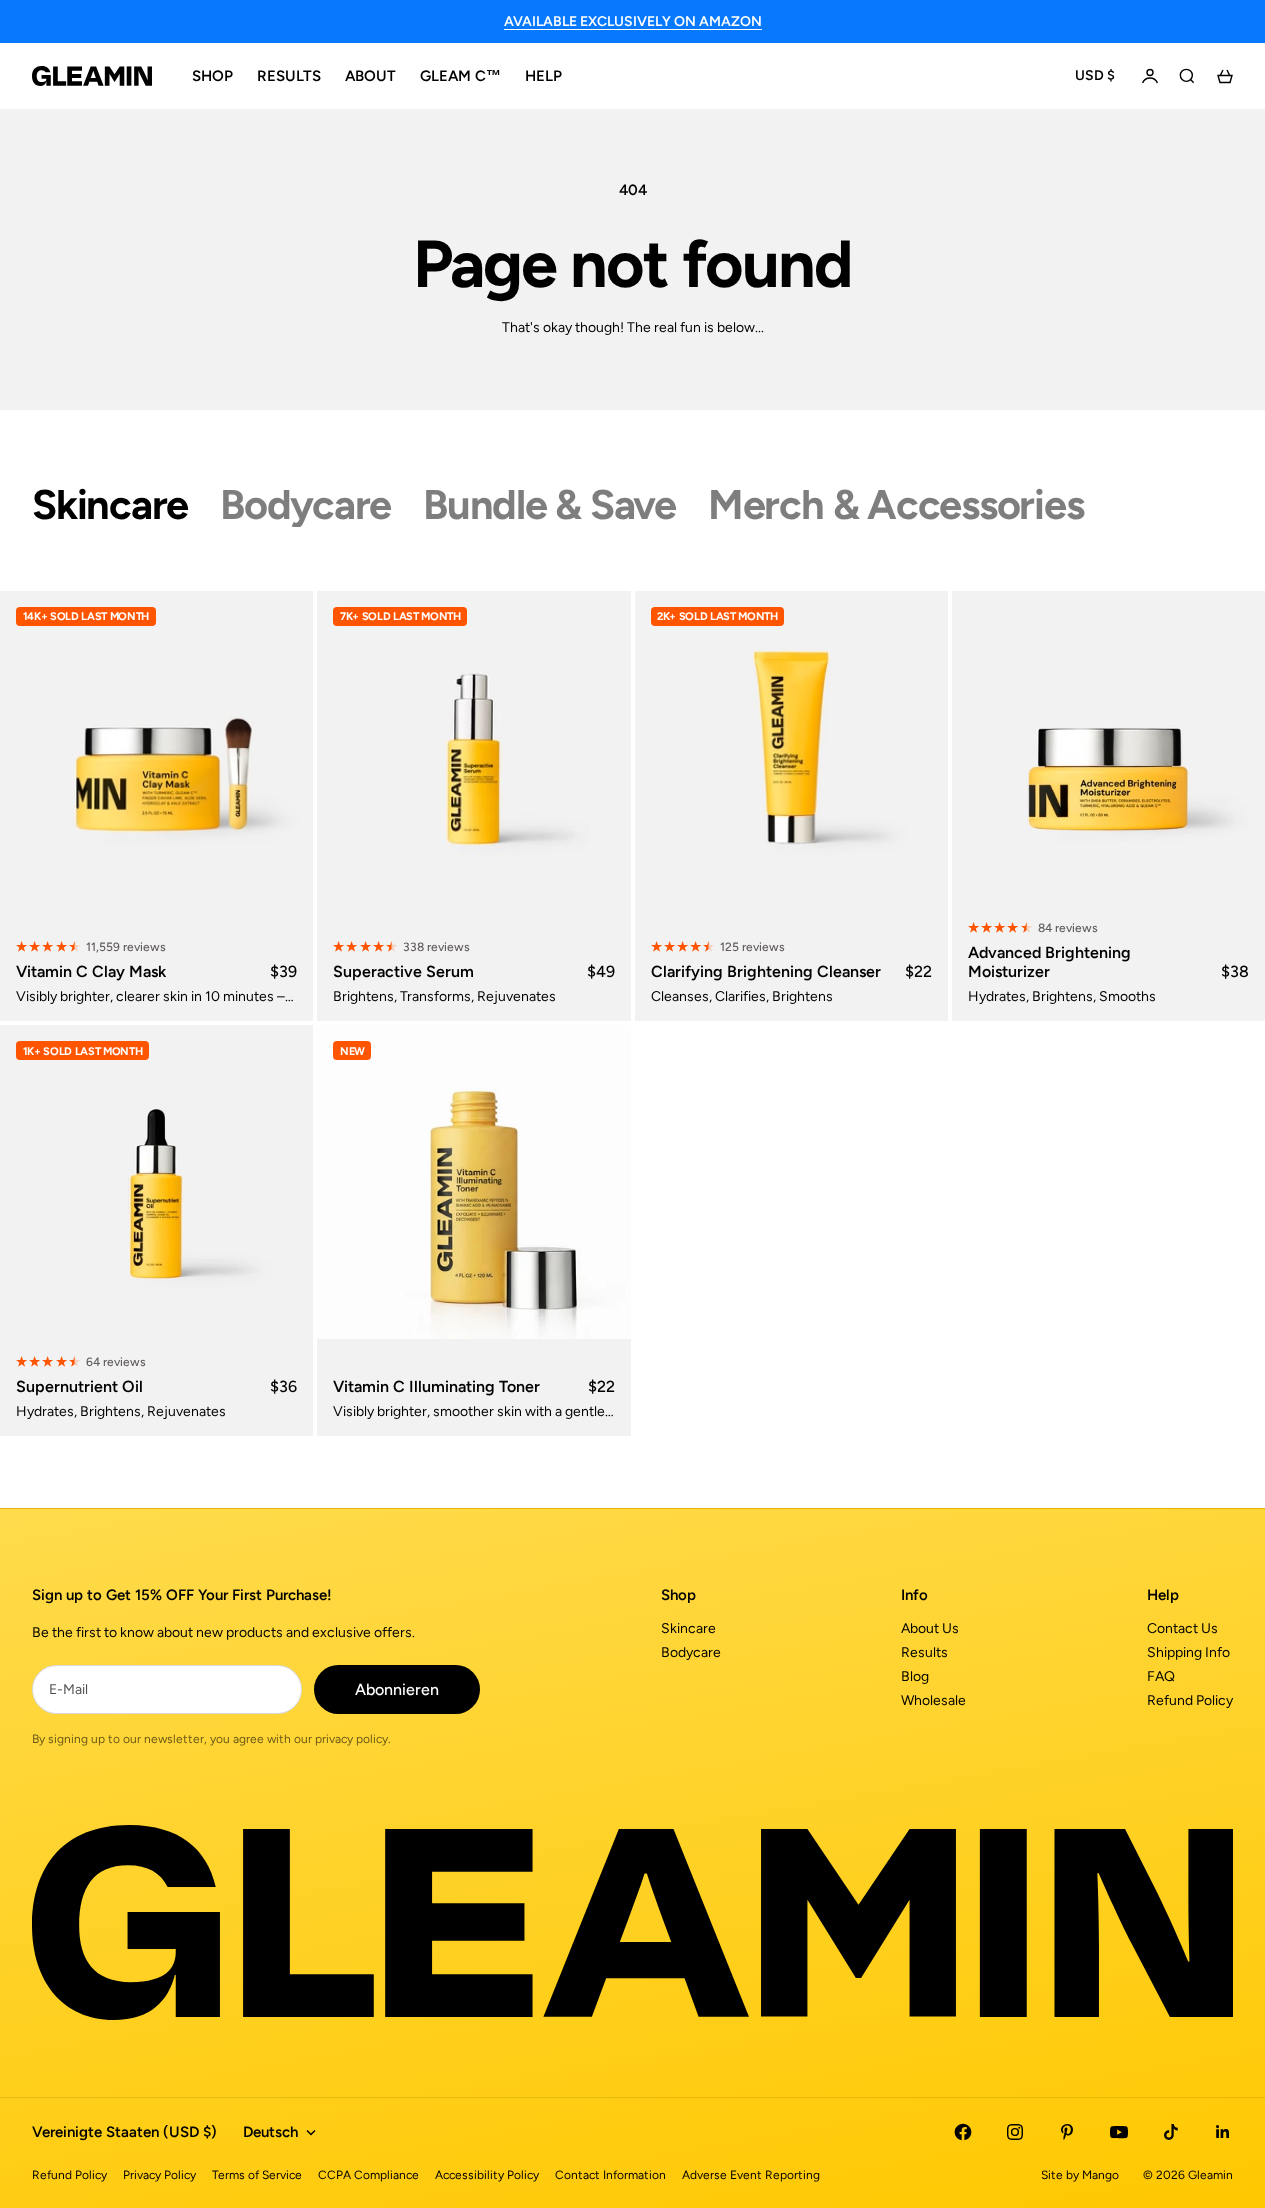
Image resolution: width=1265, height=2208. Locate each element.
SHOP (212, 76)
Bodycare (691, 1652)
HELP (543, 76)
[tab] (110, 505)
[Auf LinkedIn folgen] (1223, 2132)
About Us (930, 1628)
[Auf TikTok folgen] (1171, 2132)
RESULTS (289, 76)
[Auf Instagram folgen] (1015, 2132)
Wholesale (933, 1700)
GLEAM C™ (460, 76)
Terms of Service (257, 2175)
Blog (915, 1676)
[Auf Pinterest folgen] (1067, 2132)
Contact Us (1182, 1628)
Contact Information (610, 2175)
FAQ (1161, 1676)
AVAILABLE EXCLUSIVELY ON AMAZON (633, 21)
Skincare (688, 1628)
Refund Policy (1190, 1700)
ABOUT (370, 76)
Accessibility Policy (487, 2175)
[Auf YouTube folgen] (1119, 2132)
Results (924, 1652)
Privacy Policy (159, 2175)
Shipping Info (1188, 1652)
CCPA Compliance (368, 2175)
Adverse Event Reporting (751, 2175)
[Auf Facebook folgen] (963, 2132)
